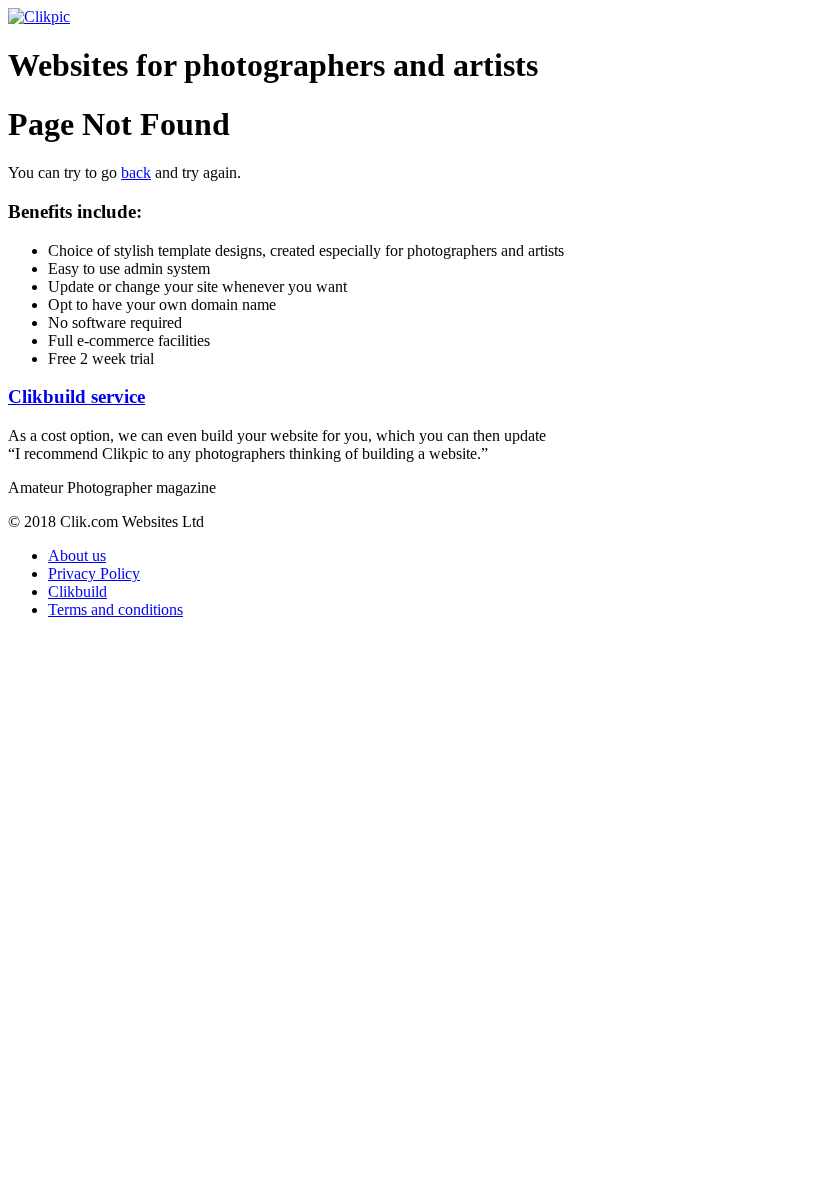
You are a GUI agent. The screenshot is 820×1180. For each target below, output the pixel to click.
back (136, 172)
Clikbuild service (76, 396)
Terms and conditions (115, 609)
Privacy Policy (94, 573)
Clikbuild (77, 591)
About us (77, 555)
